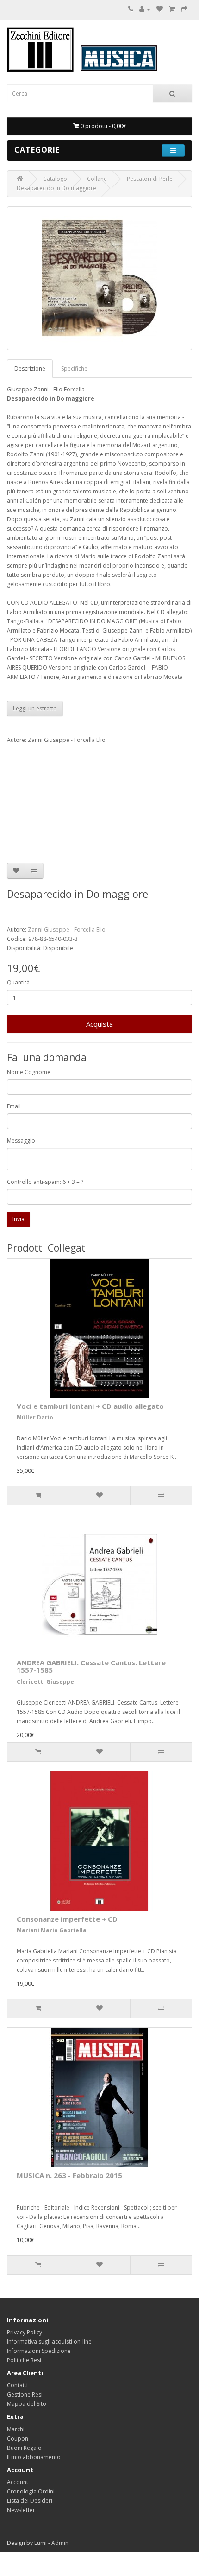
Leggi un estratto (35, 708)
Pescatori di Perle (150, 179)
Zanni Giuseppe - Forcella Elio (67, 930)
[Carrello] (172, 9)
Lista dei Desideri (30, 2501)
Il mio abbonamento (34, 2457)
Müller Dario (35, 1417)
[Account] (145, 9)
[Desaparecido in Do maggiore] (99, 278)
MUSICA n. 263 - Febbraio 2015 (69, 2175)
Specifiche (74, 368)
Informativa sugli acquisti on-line (49, 2342)
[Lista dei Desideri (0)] (160, 9)
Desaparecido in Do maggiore (56, 188)
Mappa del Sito (27, 2404)
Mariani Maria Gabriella (52, 1930)
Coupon (18, 2439)
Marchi (16, 2429)
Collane (97, 179)
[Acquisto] (184, 9)
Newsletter (21, 2510)
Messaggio (21, 1141)
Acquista (99, 1024)
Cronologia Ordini (31, 2491)
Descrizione (30, 368)
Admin (60, 2543)
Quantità (18, 982)
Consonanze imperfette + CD (67, 1919)
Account (18, 2482)
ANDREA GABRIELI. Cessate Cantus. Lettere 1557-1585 (91, 1666)
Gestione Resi (25, 2394)
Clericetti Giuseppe (45, 1682)
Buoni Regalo (24, 2448)
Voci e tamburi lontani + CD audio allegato (90, 1406)
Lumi (40, 2543)
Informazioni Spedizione (39, 2351)
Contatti (17, 2385)
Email (14, 1106)
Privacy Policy (25, 2332)
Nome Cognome (29, 1072)
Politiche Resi (24, 2360)
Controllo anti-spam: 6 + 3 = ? (45, 1182)
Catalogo (55, 179)
